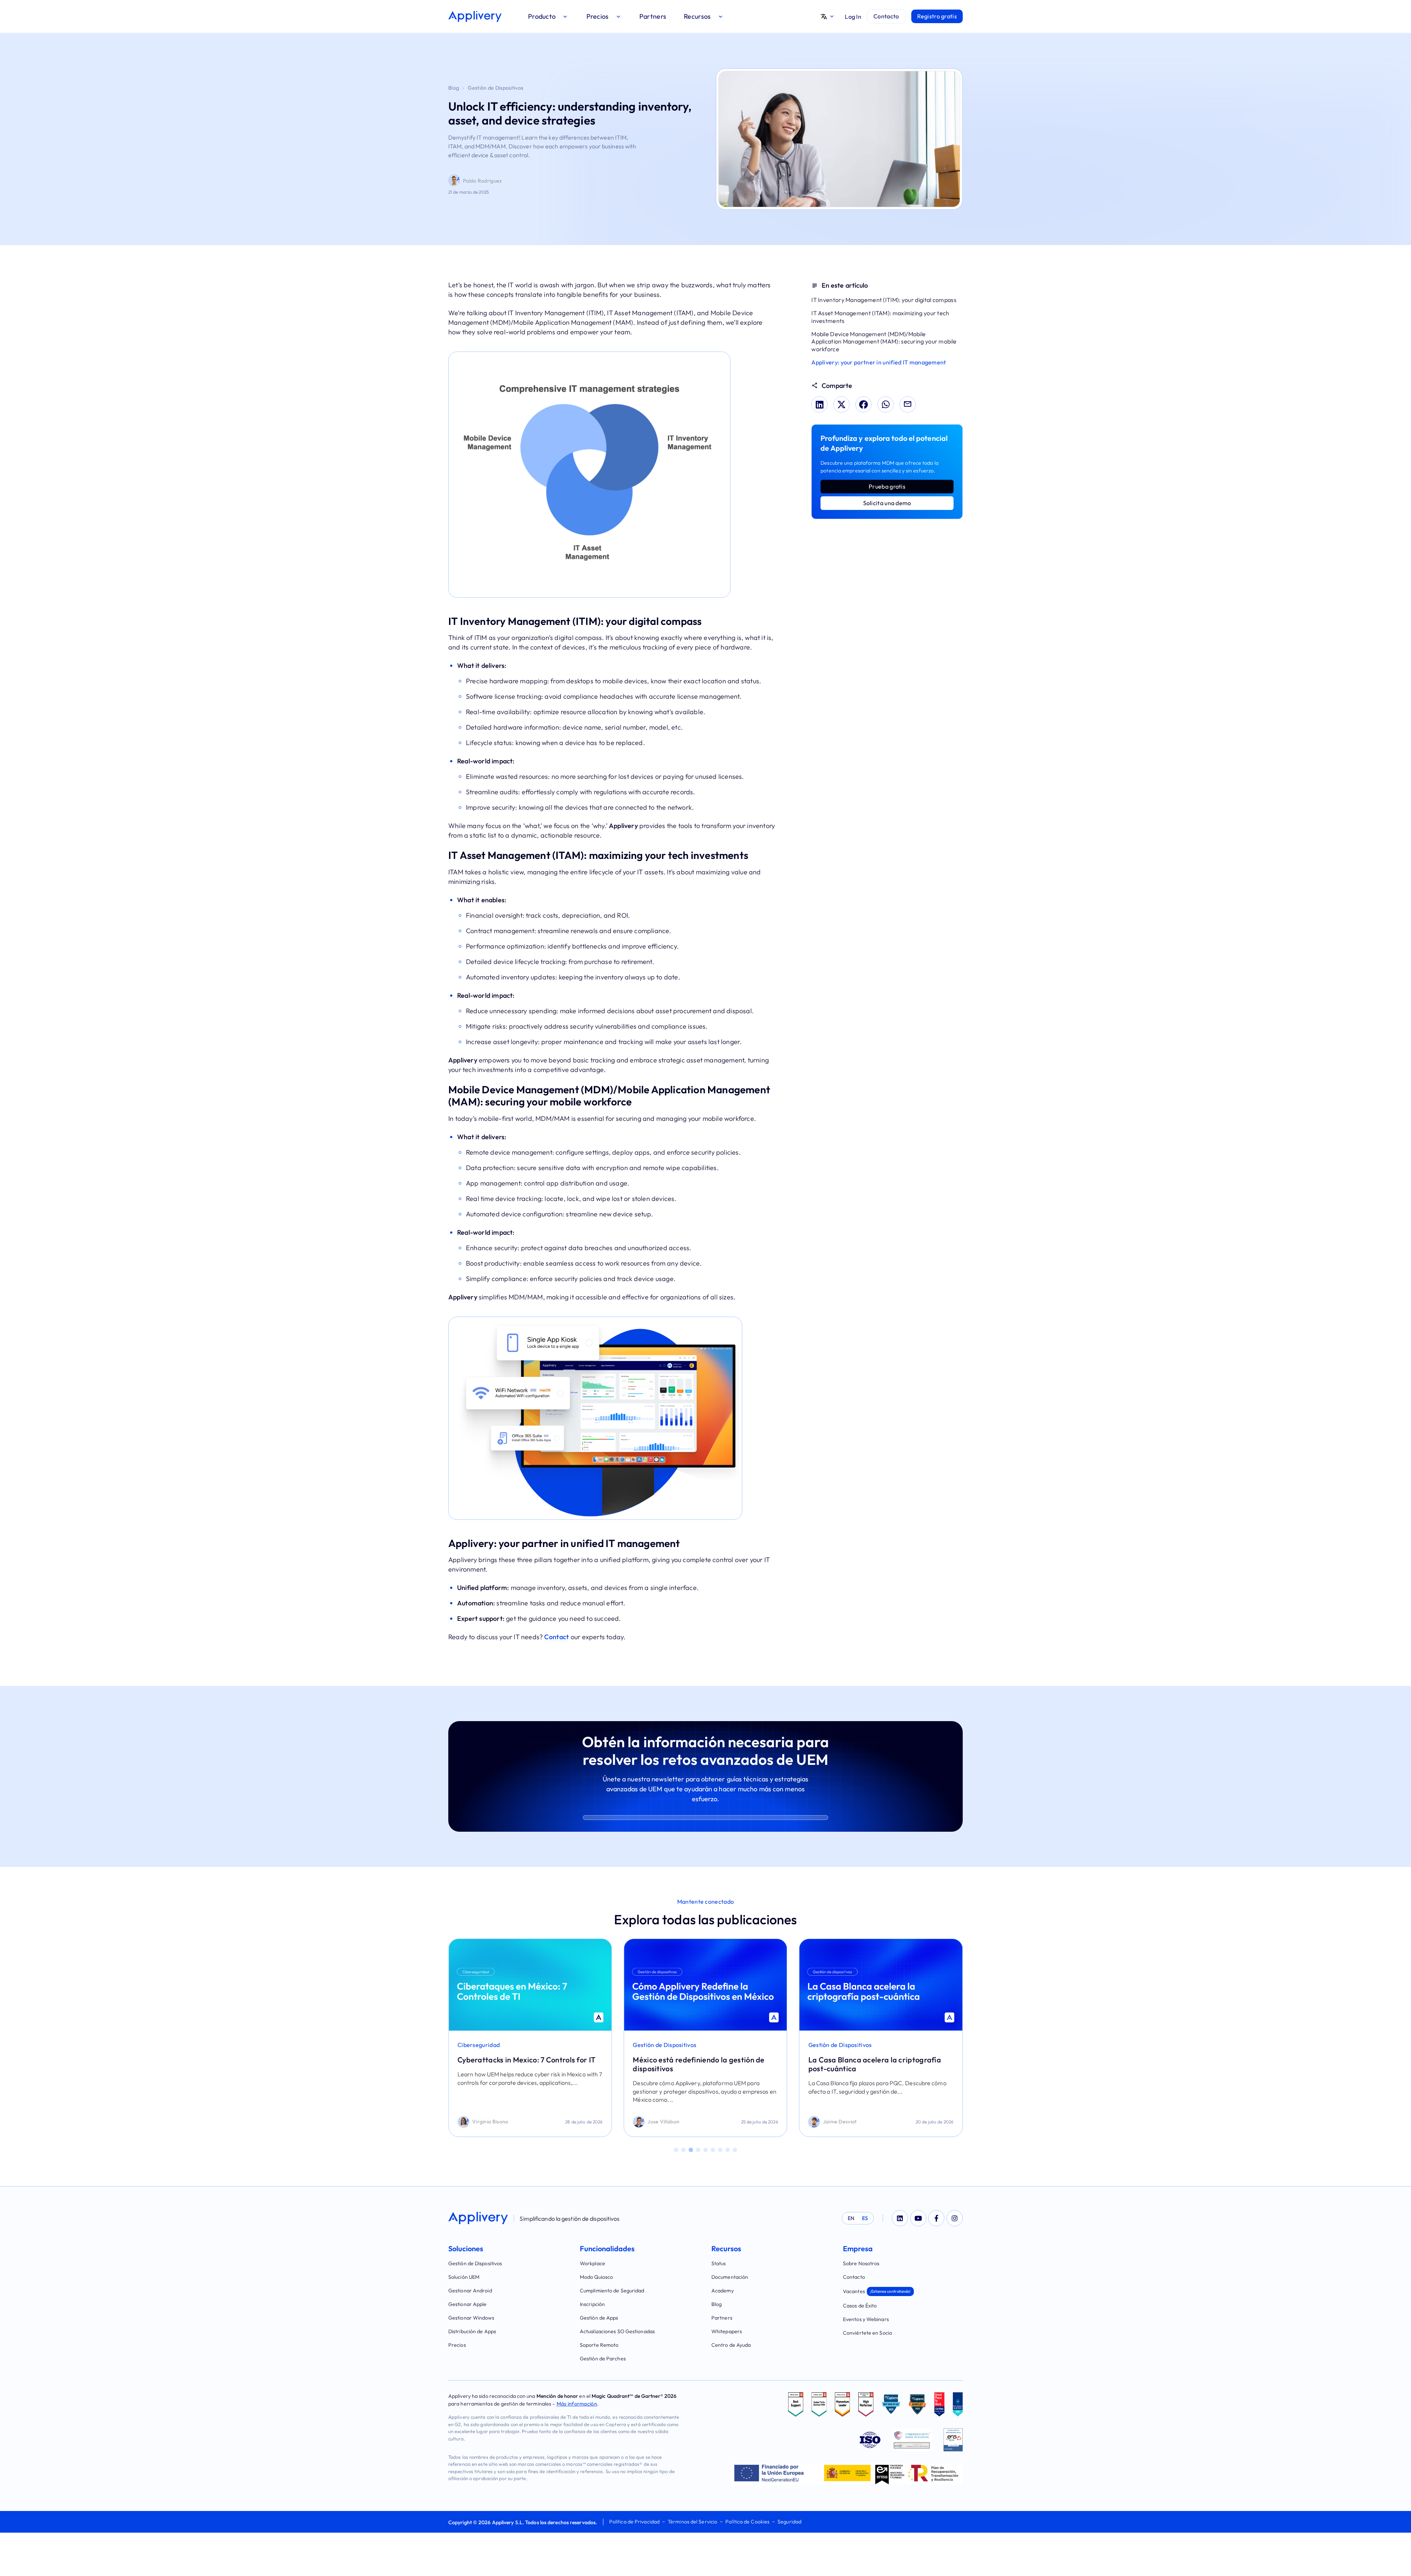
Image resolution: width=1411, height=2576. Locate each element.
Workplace (593, 2263)
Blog (454, 88)
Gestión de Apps (599, 2318)
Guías (816, 2045)
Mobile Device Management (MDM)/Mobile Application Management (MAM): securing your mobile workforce (884, 342)
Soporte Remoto (599, 2345)
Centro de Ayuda (731, 2345)
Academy (723, 2291)
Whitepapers (727, 2331)
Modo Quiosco (596, 2277)
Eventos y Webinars (866, 2319)
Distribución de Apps (472, 2331)
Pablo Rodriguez (482, 181)
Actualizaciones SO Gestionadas (617, 2331)
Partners (722, 2318)
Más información (577, 2404)
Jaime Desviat (664, 2122)
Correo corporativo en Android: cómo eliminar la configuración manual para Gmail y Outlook (873, 2068)
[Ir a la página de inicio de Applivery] (475, 17)
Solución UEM (464, 2277)
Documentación (730, 2277)
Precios (457, 2345)
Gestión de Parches (603, 2359)
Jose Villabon (488, 2122)
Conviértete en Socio (868, 2333)
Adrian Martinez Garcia (852, 2122)
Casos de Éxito (860, 2306)
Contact (556, 1637)
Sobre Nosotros (861, 2263)
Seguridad (789, 2522)
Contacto (854, 2277)
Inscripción (592, 2304)
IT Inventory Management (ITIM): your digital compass (884, 300)
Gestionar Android (470, 2291)
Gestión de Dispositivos (496, 88)
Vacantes (877, 2291)
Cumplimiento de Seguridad (612, 2291)
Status (719, 2263)
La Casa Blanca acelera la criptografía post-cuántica (699, 2064)
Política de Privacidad (634, 2522)
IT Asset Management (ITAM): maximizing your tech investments (880, 317)
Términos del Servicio (692, 2522)
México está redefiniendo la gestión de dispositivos (523, 2064)
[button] (548, 16)
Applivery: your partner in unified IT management (879, 362)
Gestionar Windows (471, 2318)
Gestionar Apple (468, 2304)
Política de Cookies (747, 2522)
